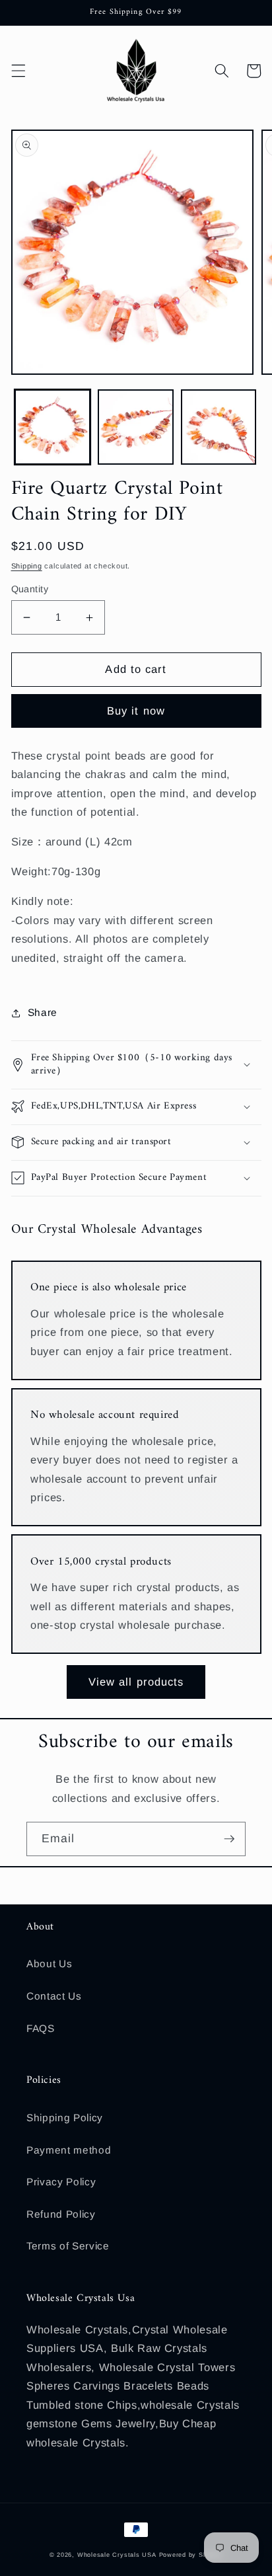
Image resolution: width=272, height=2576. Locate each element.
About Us (49, 1964)
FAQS (41, 2028)
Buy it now (136, 711)
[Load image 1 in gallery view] (52, 427)
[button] (18, 71)
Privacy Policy (61, 2182)
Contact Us (54, 1996)
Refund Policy (61, 2214)
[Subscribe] (229, 1839)
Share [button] (43, 1012)
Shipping (27, 566)
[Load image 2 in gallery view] (136, 427)
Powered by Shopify (191, 2555)
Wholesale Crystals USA (117, 2555)
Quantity (30, 589)
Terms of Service (68, 2246)
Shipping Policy (65, 2118)
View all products (136, 1682)
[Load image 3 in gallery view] (219, 427)
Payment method (69, 2150)
